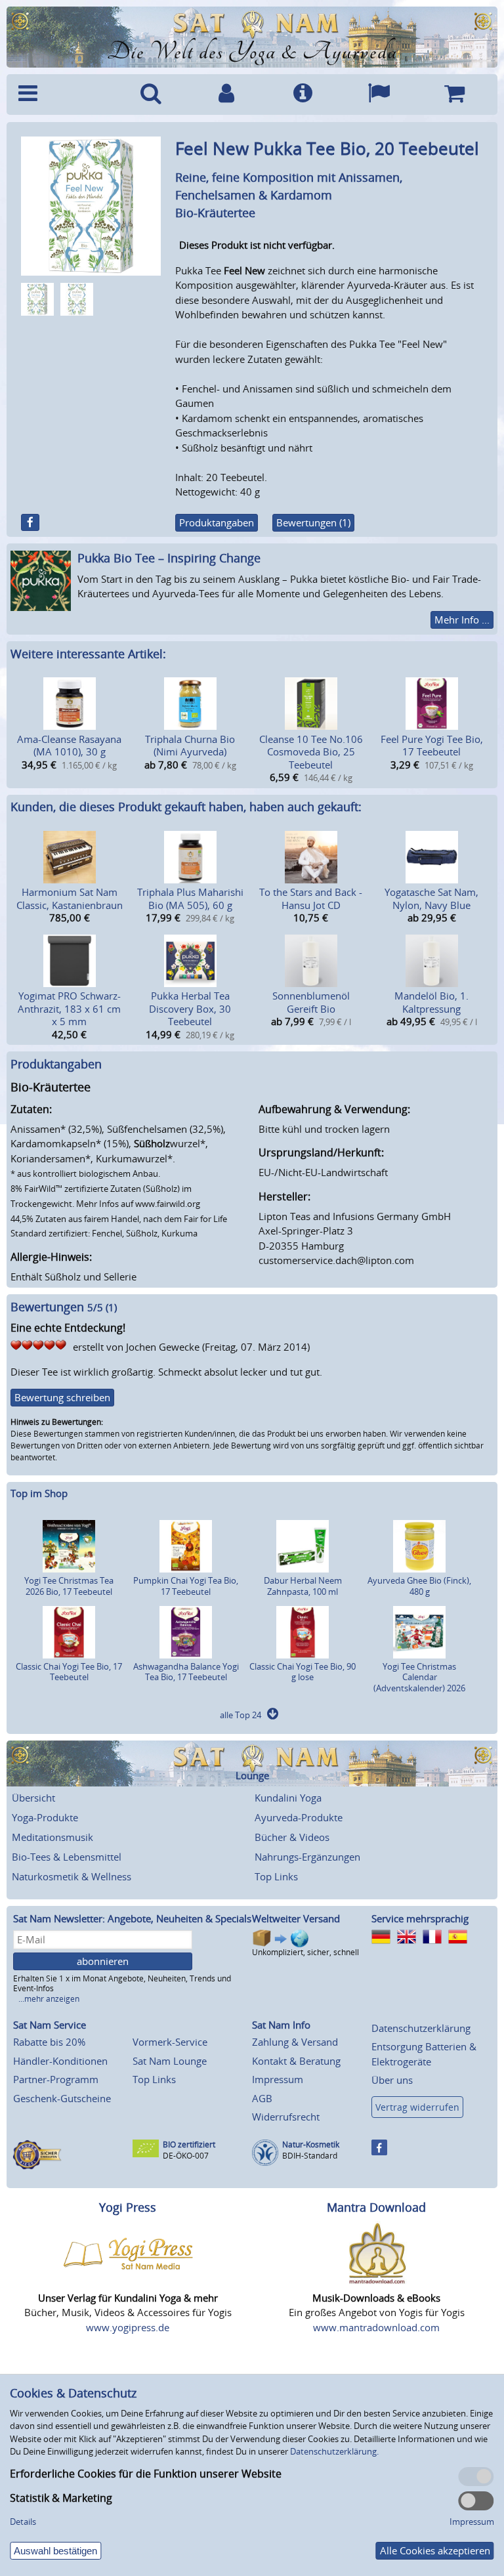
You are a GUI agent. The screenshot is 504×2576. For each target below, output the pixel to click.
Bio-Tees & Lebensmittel (67, 1857)
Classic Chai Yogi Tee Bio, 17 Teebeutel (69, 1672)
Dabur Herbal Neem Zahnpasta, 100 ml (303, 1586)
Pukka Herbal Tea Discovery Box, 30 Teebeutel (190, 1008)
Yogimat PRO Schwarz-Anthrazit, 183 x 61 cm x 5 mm (69, 1008)
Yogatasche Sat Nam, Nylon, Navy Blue (431, 898)
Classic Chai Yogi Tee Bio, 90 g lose (303, 1672)
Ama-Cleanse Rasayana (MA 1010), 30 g (69, 746)
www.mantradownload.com (376, 2327)
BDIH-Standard (310, 2156)
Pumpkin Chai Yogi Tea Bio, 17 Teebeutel (186, 1586)
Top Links (276, 1876)
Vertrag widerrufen (417, 2107)
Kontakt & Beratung (296, 2061)
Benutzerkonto (227, 95)
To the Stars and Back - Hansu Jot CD (311, 898)
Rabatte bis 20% (49, 2042)
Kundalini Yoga (288, 1798)
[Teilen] (30, 522)
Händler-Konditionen (60, 2061)
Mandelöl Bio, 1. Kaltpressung (431, 1002)
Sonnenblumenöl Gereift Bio (311, 1002)
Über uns (392, 2080)
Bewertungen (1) (313, 522)
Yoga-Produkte (45, 1817)
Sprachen (379, 95)
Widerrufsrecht (286, 2117)
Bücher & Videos (292, 1837)
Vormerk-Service (170, 2042)
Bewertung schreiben (62, 1397)
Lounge (252, 1776)
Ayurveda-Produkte (299, 1817)
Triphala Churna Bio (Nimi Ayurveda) (190, 746)
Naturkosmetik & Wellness (72, 1876)
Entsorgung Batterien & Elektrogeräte (424, 2054)
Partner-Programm (56, 2079)
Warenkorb (454, 95)
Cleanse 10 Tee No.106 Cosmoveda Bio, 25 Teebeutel (311, 752)
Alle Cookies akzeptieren (435, 2550)
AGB (262, 2098)
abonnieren (103, 1961)
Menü (62, 95)
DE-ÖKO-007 (186, 2156)
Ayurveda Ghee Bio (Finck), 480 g (419, 1586)
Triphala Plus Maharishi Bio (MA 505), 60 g (190, 898)
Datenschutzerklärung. (334, 2451)
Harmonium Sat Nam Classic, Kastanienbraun (70, 898)
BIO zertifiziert (189, 2144)
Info (303, 95)
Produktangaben (217, 522)
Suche (151, 95)
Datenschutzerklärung (421, 2028)
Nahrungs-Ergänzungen (307, 1857)
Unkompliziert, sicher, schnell (305, 1952)
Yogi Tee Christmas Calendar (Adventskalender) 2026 (419, 1678)
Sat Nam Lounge (170, 2061)
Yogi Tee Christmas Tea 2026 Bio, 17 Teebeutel (69, 1586)
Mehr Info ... (462, 620)
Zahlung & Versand (295, 2042)
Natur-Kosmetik (311, 2144)
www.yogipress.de (128, 2327)
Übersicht (33, 1798)
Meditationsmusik (52, 1837)
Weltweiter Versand (296, 1918)
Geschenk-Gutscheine (62, 2098)
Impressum (278, 2079)
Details (23, 2522)
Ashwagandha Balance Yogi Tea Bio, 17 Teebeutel (186, 1672)
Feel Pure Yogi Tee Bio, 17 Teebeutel (432, 746)
